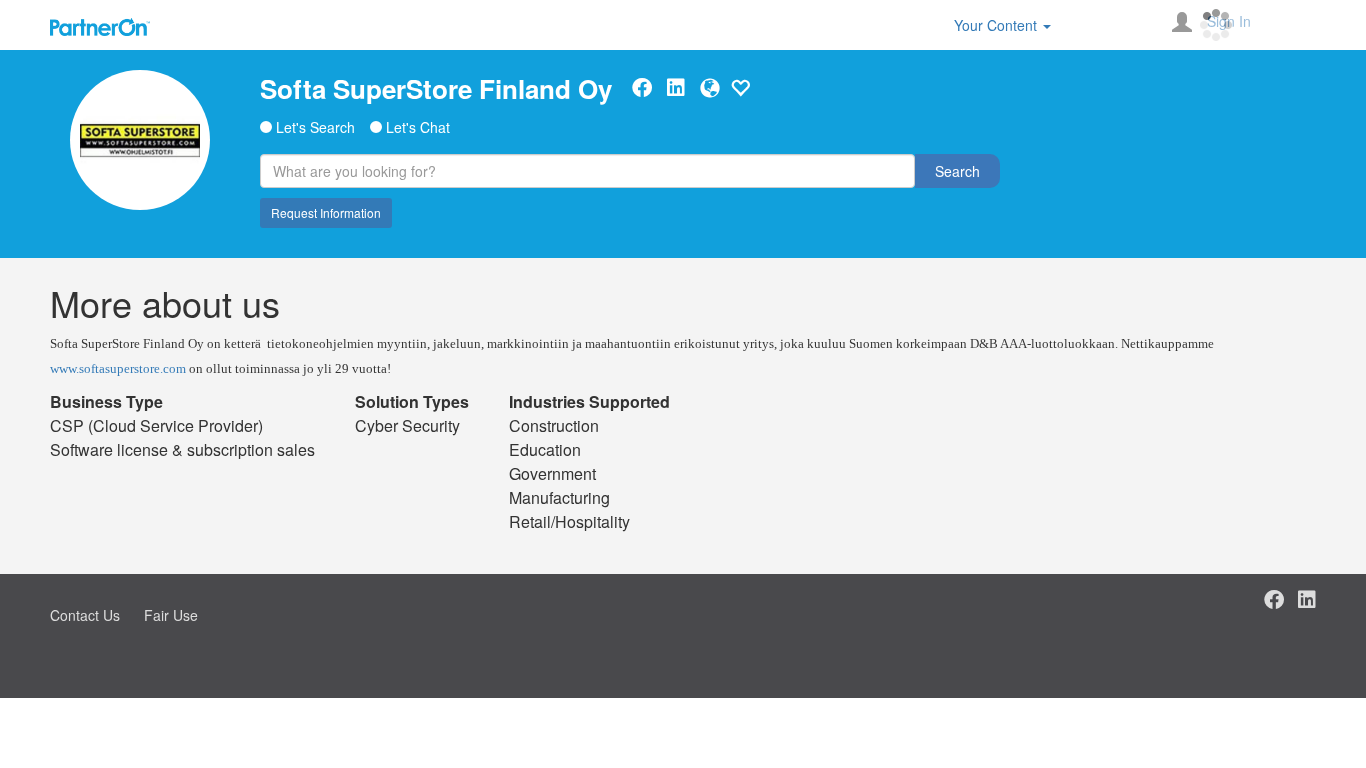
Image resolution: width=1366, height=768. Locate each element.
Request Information (326, 212)
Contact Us (85, 615)
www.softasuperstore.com (118, 368)
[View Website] (710, 88)
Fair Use (171, 615)
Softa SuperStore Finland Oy (436, 88)
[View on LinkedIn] (676, 88)
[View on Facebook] (642, 88)
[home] (140, 140)
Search (957, 171)
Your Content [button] (997, 25)
